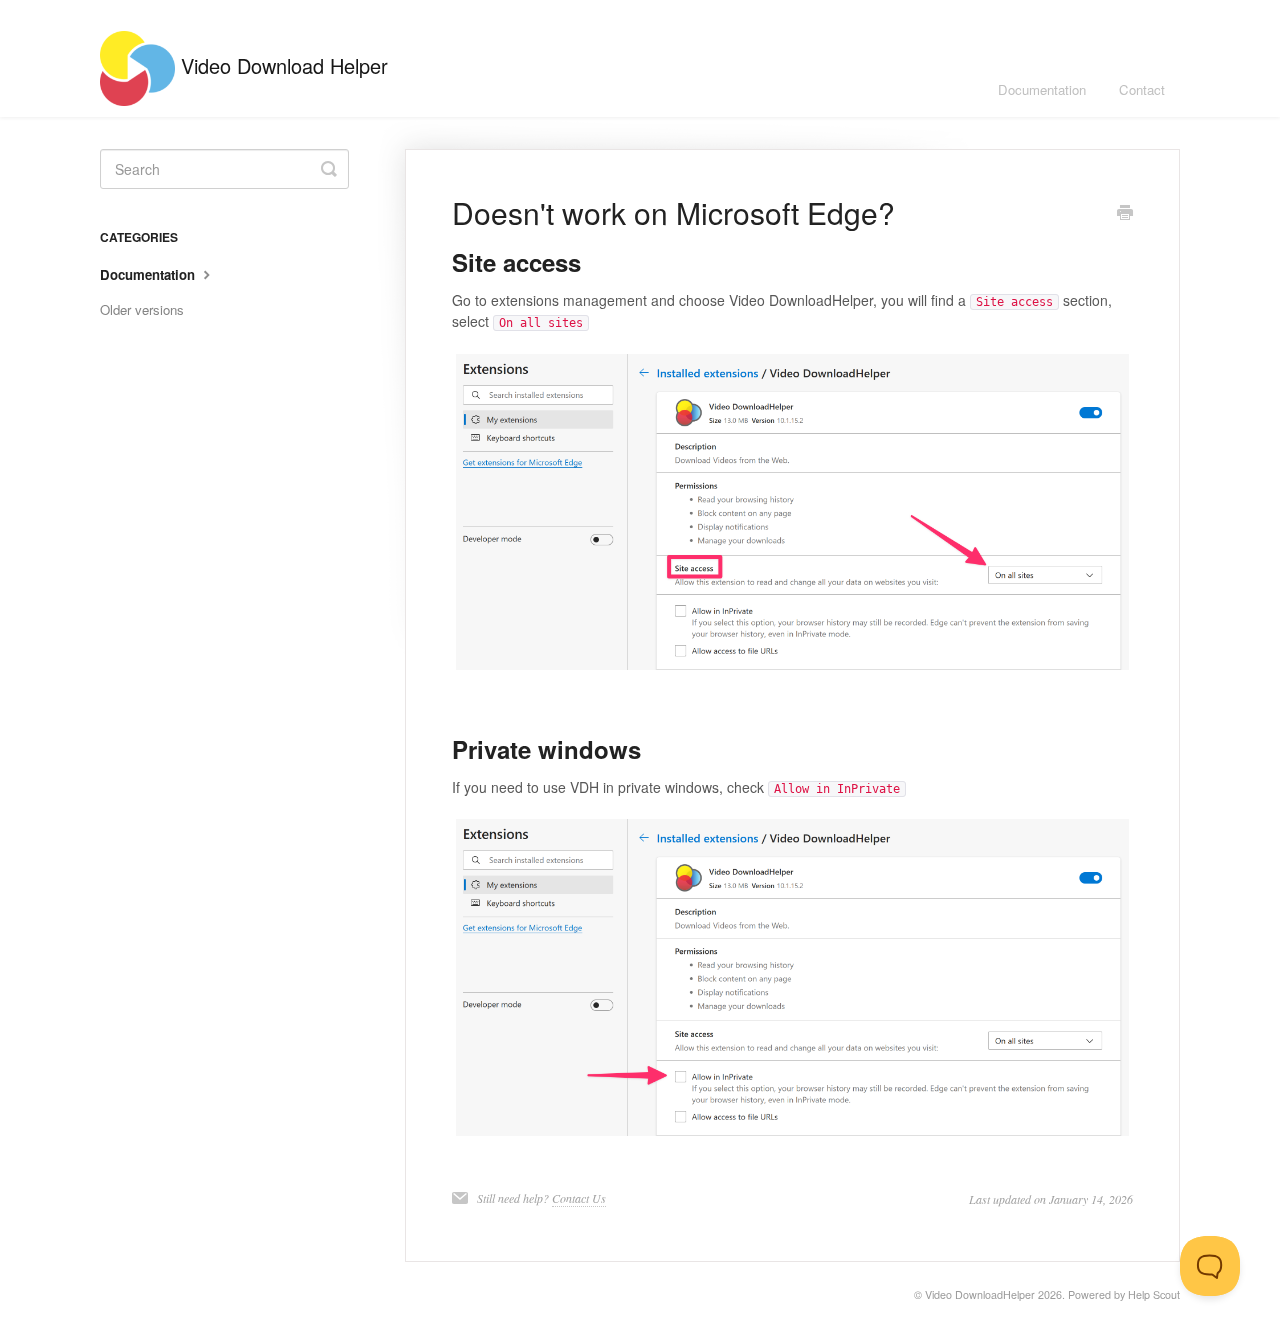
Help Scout (1154, 1294)
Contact (1142, 89)
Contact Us (579, 1198)
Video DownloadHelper (980, 1294)
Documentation (1042, 89)
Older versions (142, 309)
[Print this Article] (1125, 214)
